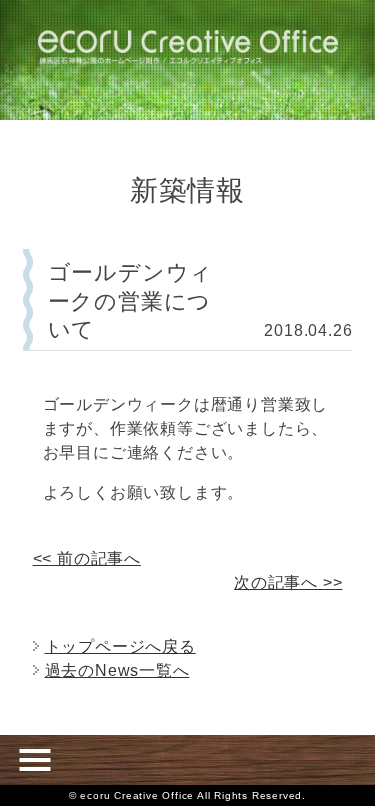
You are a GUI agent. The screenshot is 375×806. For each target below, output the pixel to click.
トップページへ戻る (120, 646)
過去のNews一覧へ (117, 670)
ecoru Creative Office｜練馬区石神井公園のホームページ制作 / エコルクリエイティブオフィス (188, 47)
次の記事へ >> (288, 582)
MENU (35, 760)
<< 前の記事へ (87, 558)
